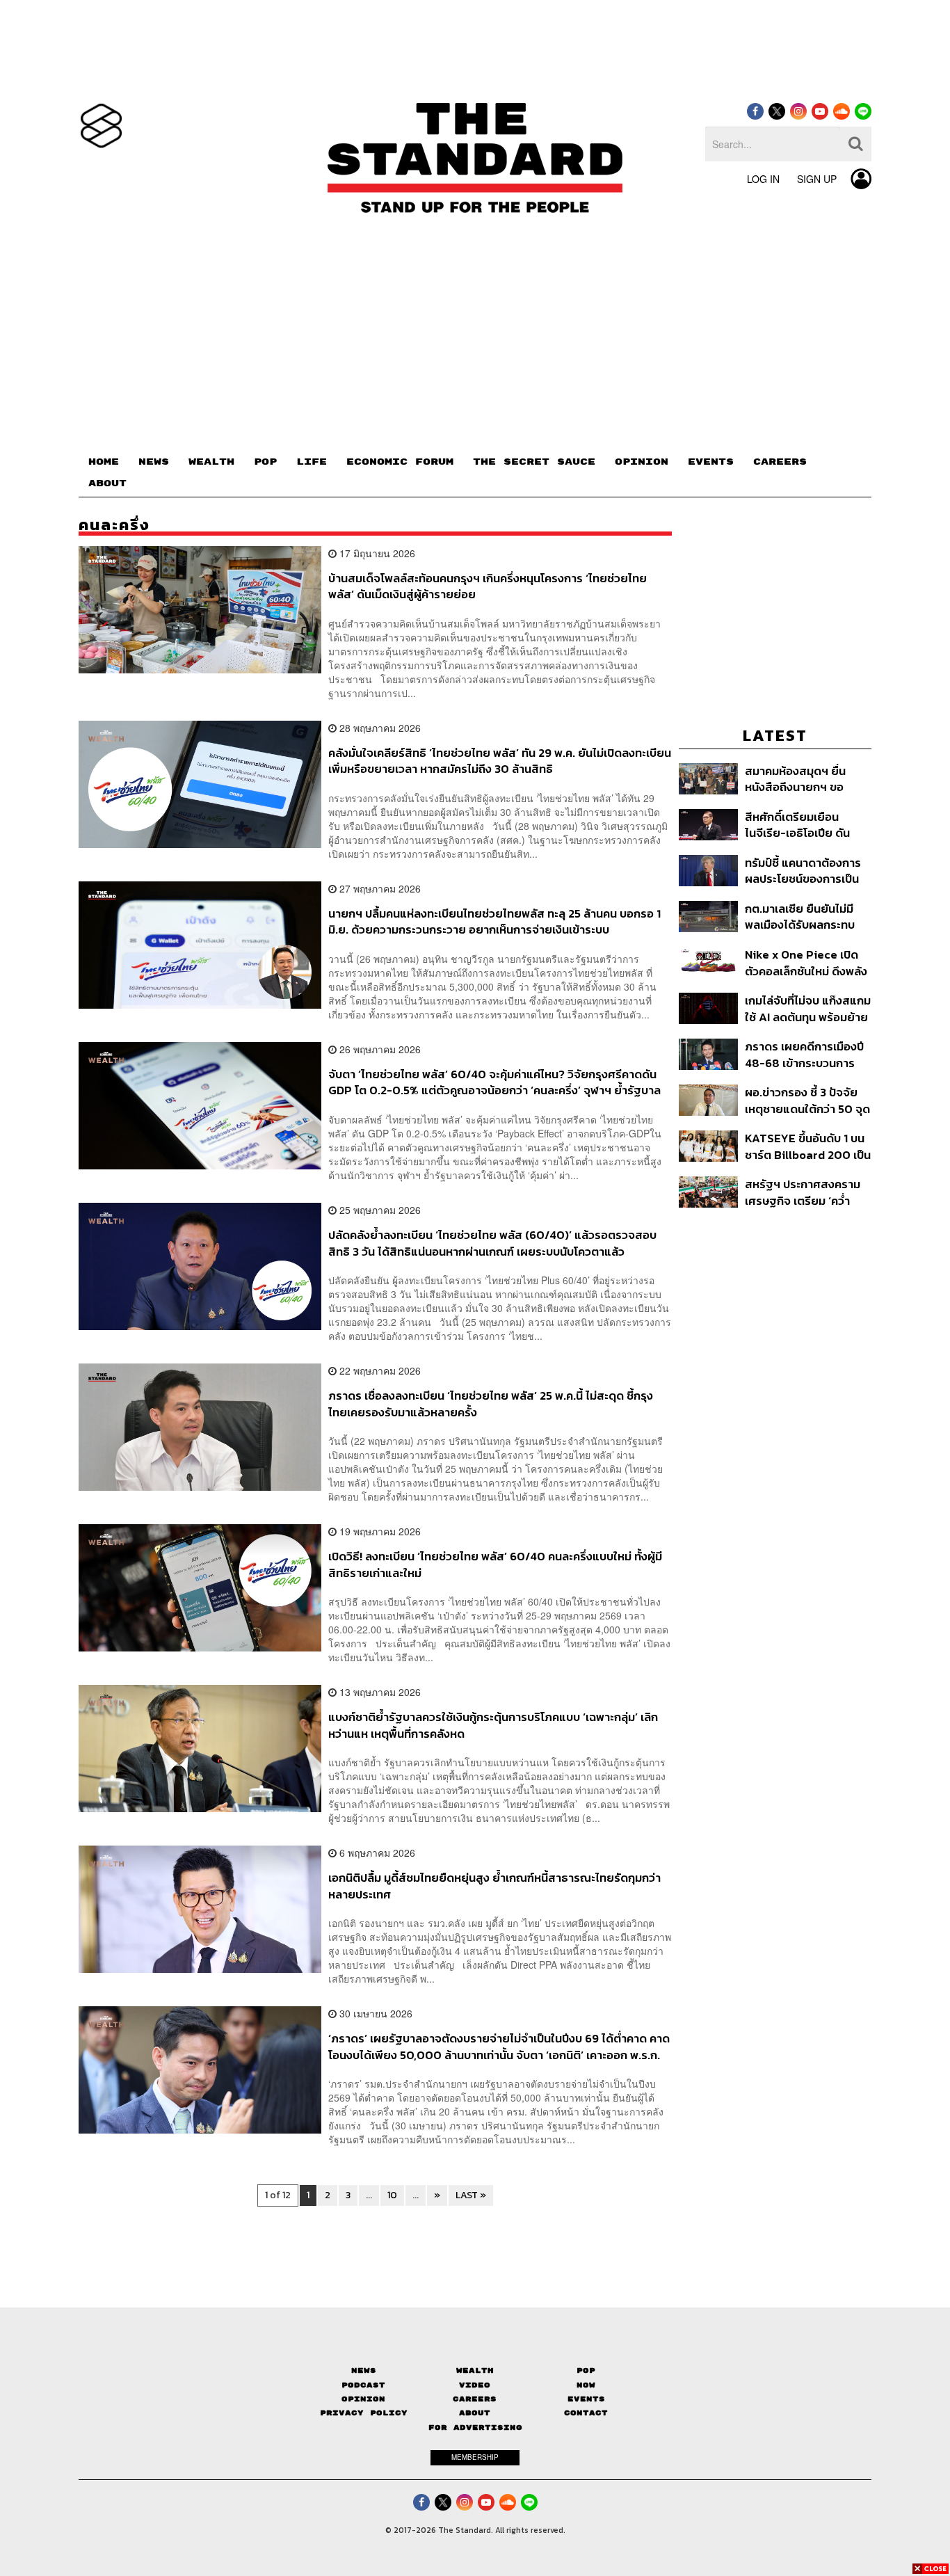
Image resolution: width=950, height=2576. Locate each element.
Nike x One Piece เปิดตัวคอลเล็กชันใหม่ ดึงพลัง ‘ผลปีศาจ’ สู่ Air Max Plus (806, 962)
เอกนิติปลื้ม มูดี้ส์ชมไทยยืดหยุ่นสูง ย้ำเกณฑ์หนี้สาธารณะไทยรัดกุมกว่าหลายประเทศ (494, 1886)
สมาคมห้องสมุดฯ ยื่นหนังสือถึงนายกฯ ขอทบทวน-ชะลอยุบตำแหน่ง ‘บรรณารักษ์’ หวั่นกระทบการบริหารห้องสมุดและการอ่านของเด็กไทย (805, 779)
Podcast (363, 2385)
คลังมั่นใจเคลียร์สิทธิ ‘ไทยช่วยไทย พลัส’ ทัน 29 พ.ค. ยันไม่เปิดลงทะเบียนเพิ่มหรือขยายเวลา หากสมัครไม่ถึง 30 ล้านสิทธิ (500, 761)
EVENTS (711, 462)
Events (586, 2399)
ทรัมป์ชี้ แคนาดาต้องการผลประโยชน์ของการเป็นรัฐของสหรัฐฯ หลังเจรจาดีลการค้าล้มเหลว (806, 871)
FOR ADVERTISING (475, 2427)
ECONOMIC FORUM (400, 462)
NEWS (154, 462)
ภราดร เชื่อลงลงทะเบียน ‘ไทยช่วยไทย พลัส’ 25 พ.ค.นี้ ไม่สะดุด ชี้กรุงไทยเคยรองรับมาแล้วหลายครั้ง (491, 1403)
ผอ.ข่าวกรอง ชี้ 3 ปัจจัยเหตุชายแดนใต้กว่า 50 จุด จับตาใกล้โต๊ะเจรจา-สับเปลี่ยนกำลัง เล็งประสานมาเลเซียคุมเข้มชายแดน (807, 1100)
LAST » (471, 2195)
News (364, 2370)
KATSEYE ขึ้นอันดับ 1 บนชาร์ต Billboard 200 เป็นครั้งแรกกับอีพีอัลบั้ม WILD (808, 1146)
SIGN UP (817, 179)
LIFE (312, 462)
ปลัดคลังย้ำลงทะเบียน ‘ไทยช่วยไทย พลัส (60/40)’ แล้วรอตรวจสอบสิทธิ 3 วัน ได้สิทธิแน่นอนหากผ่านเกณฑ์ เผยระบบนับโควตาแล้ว (492, 1243)
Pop (586, 2370)
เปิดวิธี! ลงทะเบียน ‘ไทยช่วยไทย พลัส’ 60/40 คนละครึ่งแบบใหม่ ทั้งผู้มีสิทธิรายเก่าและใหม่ (495, 1564)
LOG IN (763, 179)
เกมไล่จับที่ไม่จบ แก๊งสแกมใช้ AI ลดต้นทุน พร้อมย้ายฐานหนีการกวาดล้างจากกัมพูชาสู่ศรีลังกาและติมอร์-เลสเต (808, 1008)
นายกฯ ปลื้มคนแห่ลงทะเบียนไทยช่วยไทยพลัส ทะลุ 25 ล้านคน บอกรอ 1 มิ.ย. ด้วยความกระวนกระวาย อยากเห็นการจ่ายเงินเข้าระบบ (494, 921)
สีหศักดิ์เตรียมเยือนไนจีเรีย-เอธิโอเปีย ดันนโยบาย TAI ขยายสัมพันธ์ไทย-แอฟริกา (797, 825)
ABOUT (107, 483)
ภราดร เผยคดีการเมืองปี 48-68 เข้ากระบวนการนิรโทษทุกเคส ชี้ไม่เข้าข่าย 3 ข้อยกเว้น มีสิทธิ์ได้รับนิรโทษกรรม (805, 1054)
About (475, 2413)
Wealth (475, 2370)
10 (392, 2195)
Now (586, 2385)
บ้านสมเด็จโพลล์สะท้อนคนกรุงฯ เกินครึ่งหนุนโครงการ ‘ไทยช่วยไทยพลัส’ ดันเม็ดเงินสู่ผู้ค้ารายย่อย (488, 586)
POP (265, 462)
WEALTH (211, 462)
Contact (586, 2413)
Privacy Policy (364, 2413)
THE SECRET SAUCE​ (534, 462)
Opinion (363, 2399)
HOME (104, 462)
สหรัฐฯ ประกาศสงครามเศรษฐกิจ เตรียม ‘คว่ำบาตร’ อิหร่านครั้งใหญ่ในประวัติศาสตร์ (804, 1192)
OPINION (642, 462)
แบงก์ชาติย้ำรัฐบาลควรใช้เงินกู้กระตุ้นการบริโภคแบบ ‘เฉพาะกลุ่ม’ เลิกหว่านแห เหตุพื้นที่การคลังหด (493, 1725)
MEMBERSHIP (475, 2457)
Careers (475, 2399)
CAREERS (780, 462)
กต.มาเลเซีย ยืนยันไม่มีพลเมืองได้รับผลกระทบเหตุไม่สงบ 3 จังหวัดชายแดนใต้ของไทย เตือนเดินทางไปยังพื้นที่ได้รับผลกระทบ (805, 917)
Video (475, 2385)
